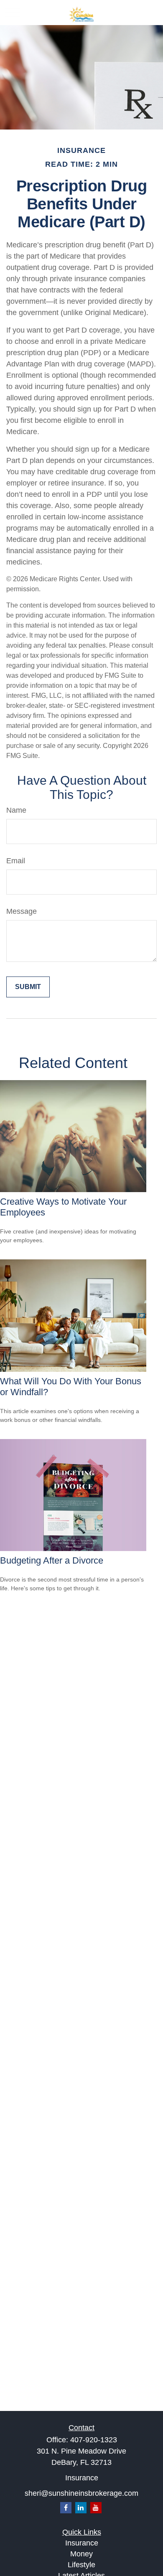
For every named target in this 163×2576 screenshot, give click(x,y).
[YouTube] (96, 2508)
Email (16, 861)
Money (81, 2554)
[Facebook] (66, 2508)
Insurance (82, 2543)
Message (22, 911)
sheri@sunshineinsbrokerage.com (81, 2493)
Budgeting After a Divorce (52, 1560)
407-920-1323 (94, 2440)
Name (16, 810)
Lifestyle (81, 2565)
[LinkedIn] (81, 2508)
